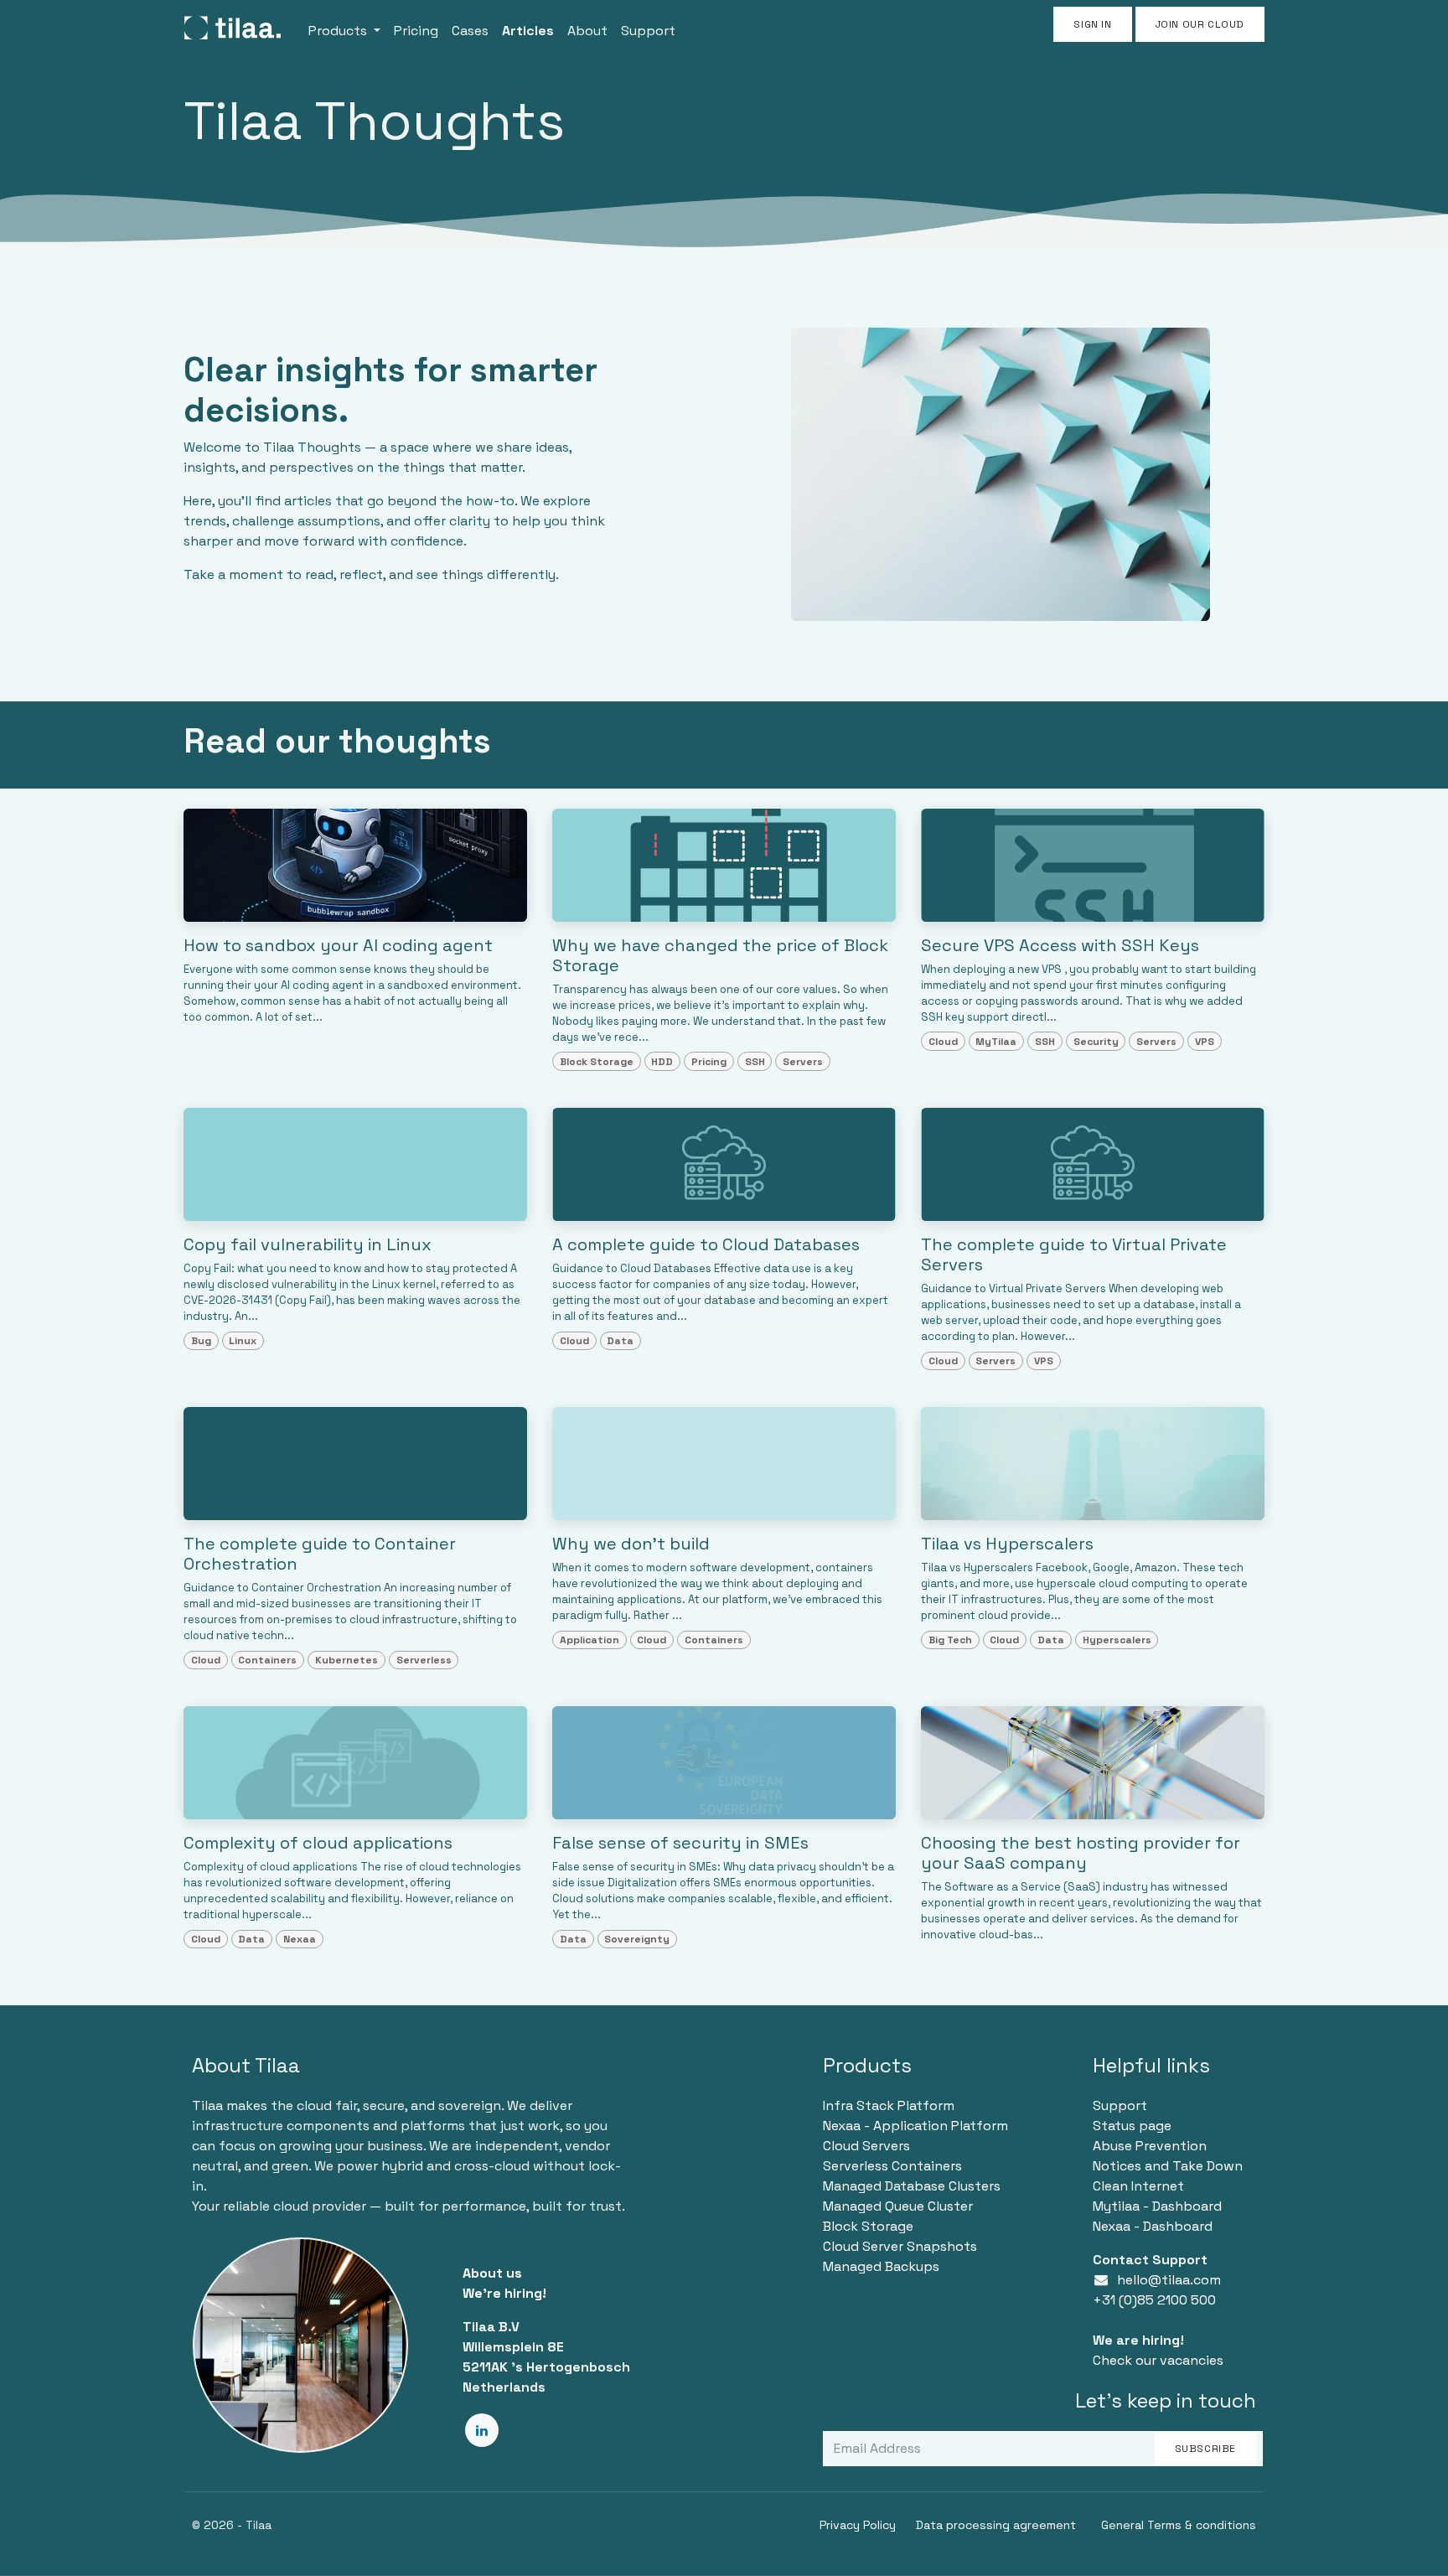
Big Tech (950, 1640)
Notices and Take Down (1168, 2166)
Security (1096, 1042)
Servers (803, 1062)
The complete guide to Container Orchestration (320, 1554)
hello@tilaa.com (1169, 2280)
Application (590, 1640)
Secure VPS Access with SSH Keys (1060, 945)
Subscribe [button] (1205, 2449)
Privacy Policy (858, 2525)
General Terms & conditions (1179, 2525)
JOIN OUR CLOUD (1200, 24)
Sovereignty (637, 1939)
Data (620, 1341)
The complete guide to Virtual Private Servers (1074, 1254)
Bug (201, 1341)
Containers (267, 1660)
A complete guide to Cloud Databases (706, 1244)
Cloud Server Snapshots (900, 2246)
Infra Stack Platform (889, 2105)
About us (492, 2273)
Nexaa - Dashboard (1153, 2226)
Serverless (424, 1660)
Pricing (709, 1062)
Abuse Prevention (1150, 2146)
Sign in (1092, 24)
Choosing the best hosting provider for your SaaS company (1081, 1853)
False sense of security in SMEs (680, 1843)
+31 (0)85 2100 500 (1154, 2300)
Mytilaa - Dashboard (1157, 2206)
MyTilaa (996, 1042)
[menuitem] (344, 28)
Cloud (943, 1042)
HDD (662, 1062)
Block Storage (597, 1062)
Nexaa (300, 1939)
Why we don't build (631, 1544)
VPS (1205, 1042)
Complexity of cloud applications (318, 1843)
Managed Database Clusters (912, 2186)
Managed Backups (881, 2266)
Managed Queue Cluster (898, 2206)
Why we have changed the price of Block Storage (720, 955)
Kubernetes (346, 1660)
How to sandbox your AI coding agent (338, 945)
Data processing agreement (996, 2525)
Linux (243, 1341)
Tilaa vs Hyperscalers (1007, 1544)
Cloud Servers (866, 2146)
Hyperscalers (1117, 1640)
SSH (755, 1062)
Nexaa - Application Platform (915, 2126)
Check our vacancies (1158, 2360)
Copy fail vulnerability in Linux (308, 1244)
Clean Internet (1138, 2186)
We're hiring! (504, 2293)
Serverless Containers (892, 2166)
